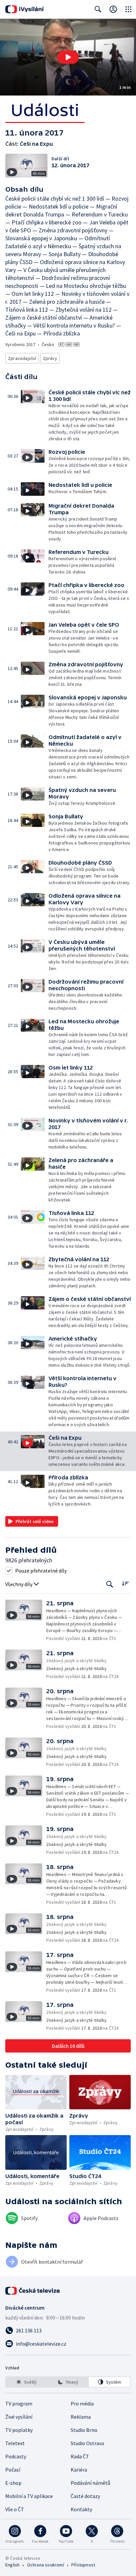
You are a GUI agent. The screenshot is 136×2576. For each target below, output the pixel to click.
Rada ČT (80, 2456)
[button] (68, 57)
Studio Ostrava (87, 2443)
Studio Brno (84, 2430)
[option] (27, 2382)
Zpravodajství (22, 358)
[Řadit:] (125, 1584)
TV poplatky (19, 2430)
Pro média (82, 2403)
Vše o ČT (15, 2509)
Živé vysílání (19, 2417)
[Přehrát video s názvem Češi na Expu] (68, 57)
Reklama (81, 2417)
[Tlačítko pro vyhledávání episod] (110, 1584)
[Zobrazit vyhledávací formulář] (98, 9)
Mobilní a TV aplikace (29, 2496)
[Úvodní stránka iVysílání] (25, 9)
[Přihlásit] (113, 9)
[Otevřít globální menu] (128, 9)
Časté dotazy (85, 2496)
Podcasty (16, 2456)
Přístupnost (83, 2565)
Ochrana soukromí (46, 2565)
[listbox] (68, 2382)
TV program (19, 2403)
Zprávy (50, 358)
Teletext (15, 2443)
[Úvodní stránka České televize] (33, 2291)
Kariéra (79, 2470)
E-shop (13, 2483)
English (12, 2565)
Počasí (13, 2470)
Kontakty (81, 2509)
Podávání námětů (90, 2483)
